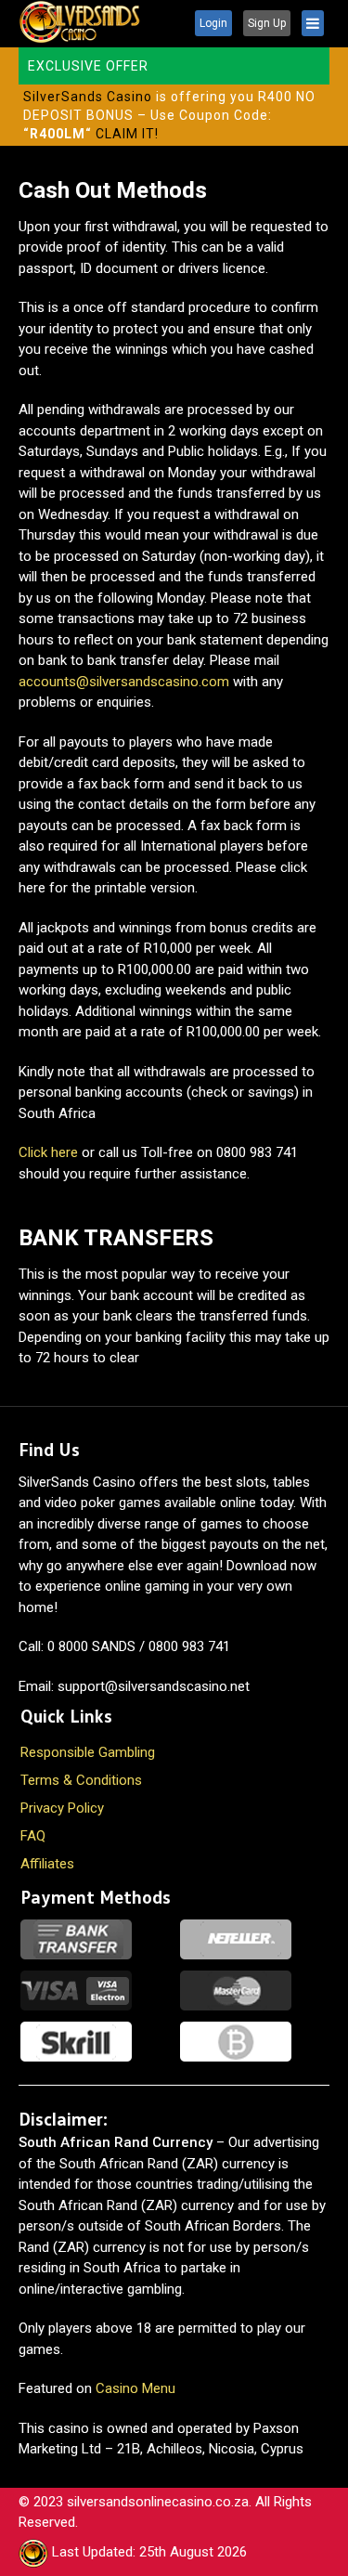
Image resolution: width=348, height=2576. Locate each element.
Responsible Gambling (88, 1752)
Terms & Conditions (81, 1780)
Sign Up (267, 23)
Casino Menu (135, 2388)
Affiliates (47, 1864)
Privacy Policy (62, 1808)
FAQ (33, 1836)
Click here (48, 1152)
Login (213, 23)
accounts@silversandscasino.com (124, 682)
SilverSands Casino (88, 97)
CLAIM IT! (127, 134)
